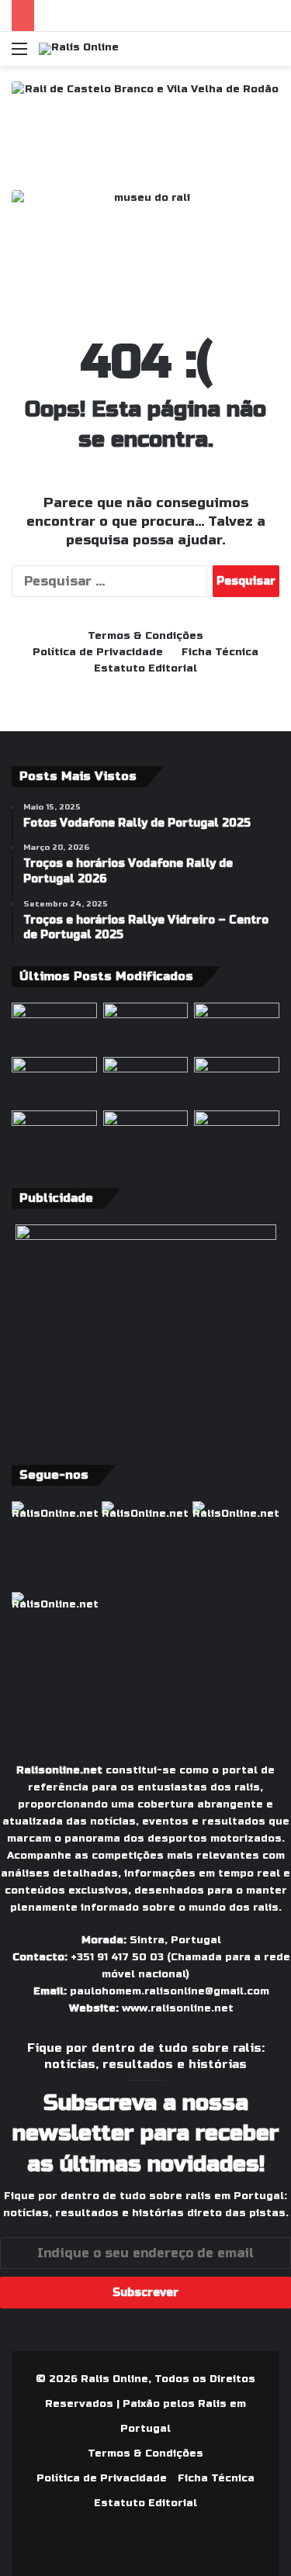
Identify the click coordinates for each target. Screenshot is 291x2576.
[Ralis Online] (79, 49)
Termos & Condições (145, 636)
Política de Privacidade (98, 652)
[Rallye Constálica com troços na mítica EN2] (237, 1081)
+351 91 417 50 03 (117, 1957)
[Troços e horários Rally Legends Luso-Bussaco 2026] (54, 1134)
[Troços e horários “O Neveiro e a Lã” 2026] (54, 1081)
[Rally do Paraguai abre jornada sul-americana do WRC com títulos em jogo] (54, 1027)
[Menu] (19, 55)
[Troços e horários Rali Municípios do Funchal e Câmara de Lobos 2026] (237, 1027)
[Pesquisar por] (272, 55)
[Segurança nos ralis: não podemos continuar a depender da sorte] (146, 1081)
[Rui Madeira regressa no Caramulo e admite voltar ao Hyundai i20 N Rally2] (146, 1134)
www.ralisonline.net (178, 2008)
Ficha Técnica (220, 652)
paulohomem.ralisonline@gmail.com (170, 1991)
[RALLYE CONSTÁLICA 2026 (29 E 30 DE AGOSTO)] (146, 1027)
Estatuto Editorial (145, 668)
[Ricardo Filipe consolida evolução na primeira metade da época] (237, 1134)
